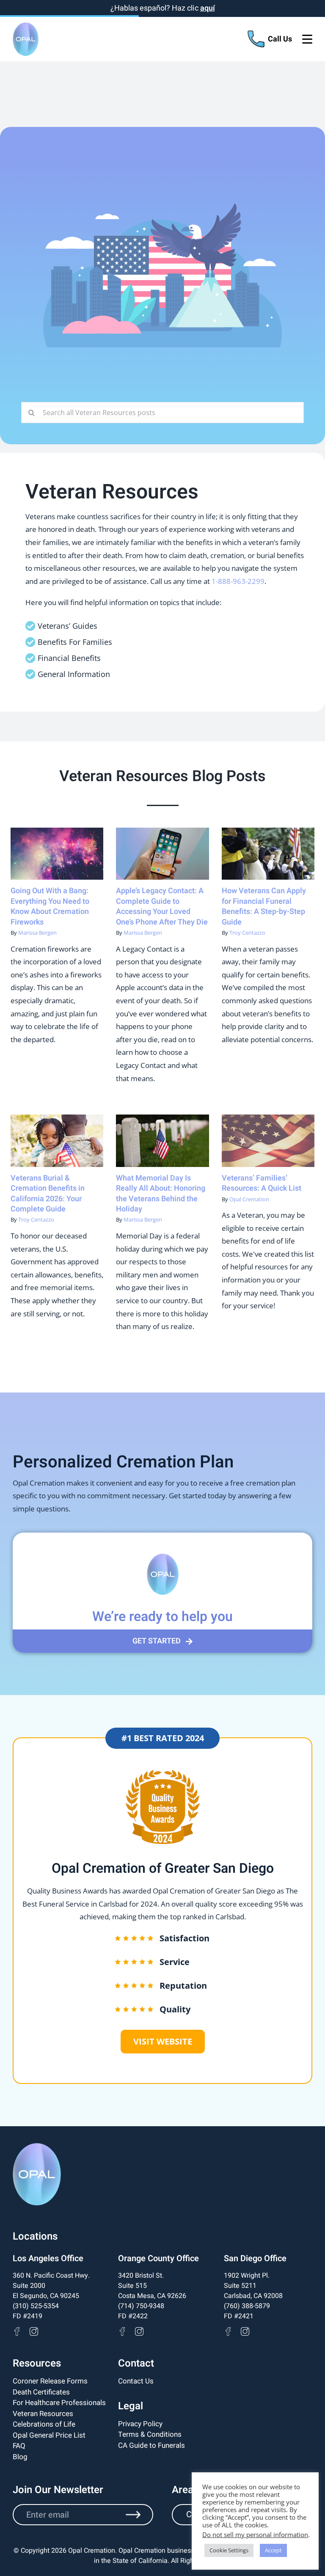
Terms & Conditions (150, 2434)
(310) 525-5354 (36, 2306)
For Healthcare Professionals (59, 2403)
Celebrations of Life (44, 2424)
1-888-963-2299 (238, 581)
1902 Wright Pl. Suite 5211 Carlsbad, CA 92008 (253, 2286)
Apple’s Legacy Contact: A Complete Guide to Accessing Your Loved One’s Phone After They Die (162, 906)
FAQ (19, 2446)
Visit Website (163, 2041)
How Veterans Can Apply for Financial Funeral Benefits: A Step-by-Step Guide (264, 906)
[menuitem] (57, 2381)
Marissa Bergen (37, 933)
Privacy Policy (140, 2423)
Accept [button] (273, 2550)
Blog (20, 2456)
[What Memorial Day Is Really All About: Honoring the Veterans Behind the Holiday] (162, 1141)
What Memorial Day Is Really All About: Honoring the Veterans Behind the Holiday (161, 1194)
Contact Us (136, 2381)
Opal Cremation (249, 1199)
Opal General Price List (49, 2435)
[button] (162, 1641)
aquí (208, 8)
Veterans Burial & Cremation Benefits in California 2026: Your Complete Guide (48, 1194)
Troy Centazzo (247, 933)
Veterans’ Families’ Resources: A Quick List (262, 1183)
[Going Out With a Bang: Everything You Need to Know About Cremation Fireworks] (57, 854)
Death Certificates (41, 2392)
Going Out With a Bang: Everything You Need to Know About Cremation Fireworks (50, 906)
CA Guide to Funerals (151, 2445)
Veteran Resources (43, 2413)
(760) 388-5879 (247, 2306)
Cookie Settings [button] (229, 2550)
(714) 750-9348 (141, 2306)
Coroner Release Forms (50, 2381)
